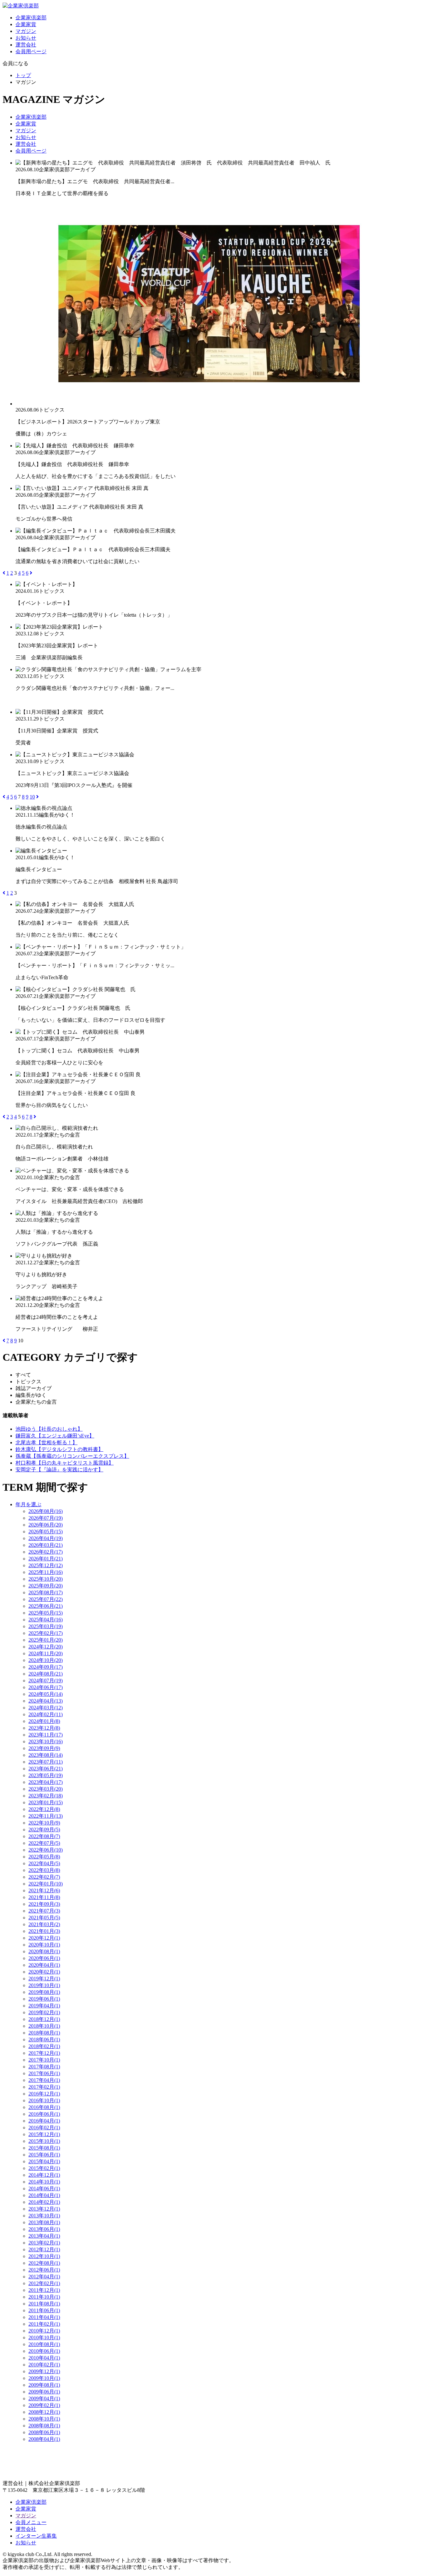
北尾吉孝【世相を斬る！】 (46, 1442)
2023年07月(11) (46, 1762)
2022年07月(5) (44, 1843)
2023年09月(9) (44, 1748)
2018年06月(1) (44, 2039)
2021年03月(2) (44, 1924)
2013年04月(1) (44, 2236)
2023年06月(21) (46, 1769)
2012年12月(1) (44, 2249)
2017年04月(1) (44, 2080)
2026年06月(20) (46, 1525)
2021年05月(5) (44, 1918)
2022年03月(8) (44, 1870)
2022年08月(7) (44, 1836)
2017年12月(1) (44, 2053)
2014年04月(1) (44, 2195)
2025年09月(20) (46, 1586)
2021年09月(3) (44, 1904)
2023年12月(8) (44, 1728)
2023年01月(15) (46, 1802)
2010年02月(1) (44, 2365)
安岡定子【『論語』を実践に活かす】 (59, 1470)
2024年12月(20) (46, 1647)
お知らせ (26, 38)
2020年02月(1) (44, 1972)
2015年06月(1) (44, 2155)
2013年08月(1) (44, 2222)
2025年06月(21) (46, 1606)
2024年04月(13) (46, 1701)
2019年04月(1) (44, 2006)
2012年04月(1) (44, 2277)
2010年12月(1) (44, 2331)
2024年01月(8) (44, 1721)
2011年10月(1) (44, 2297)
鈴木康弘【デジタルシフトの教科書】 (59, 1449)
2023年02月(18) (46, 1796)
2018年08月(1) (44, 2033)
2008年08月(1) (44, 2426)
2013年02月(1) (44, 2243)
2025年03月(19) (46, 1626)
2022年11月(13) (46, 1816)
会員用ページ (31, 51)
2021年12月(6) (44, 1890)
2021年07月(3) (44, 1911)
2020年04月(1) (44, 1965)
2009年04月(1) (44, 2398)
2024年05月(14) (46, 1694)
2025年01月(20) (46, 1640)
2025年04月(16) (46, 1620)
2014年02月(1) (44, 2202)
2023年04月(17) (46, 1782)
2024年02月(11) (46, 1714)
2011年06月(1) (44, 2310)
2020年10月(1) (44, 1945)
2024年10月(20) (46, 1660)
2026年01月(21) (46, 1559)
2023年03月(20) (46, 1789)
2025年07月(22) (46, 1599)
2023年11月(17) (46, 1735)
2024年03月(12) (46, 1708)
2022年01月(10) (46, 1884)
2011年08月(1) (44, 2304)
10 (32, 797)
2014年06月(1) (44, 2188)
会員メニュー (31, 2522)
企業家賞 (26, 24)
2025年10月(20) (46, 1579)
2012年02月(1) (44, 2283)
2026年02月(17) (46, 1552)
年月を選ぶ (28, 1504)
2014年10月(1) (44, 2182)
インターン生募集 (36, 2536)
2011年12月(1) (44, 2290)
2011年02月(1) (44, 2324)
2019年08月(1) (44, 1992)
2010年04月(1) (44, 2358)
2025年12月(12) (46, 1565)
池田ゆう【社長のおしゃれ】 (49, 1429)
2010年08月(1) (44, 2344)
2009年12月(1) (44, 2371)
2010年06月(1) (44, 2351)
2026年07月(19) (46, 1518)
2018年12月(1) (44, 2019)
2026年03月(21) (46, 1545)
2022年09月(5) (44, 1830)
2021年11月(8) (44, 1897)
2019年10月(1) (44, 1985)
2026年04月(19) (46, 1538)
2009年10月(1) (44, 2378)
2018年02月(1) (44, 2046)
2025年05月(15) (46, 1613)
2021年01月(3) (44, 1931)
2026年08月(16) (46, 1511)
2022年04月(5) (44, 1863)
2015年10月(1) (44, 2141)
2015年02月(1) (44, 2168)
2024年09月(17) (46, 1667)
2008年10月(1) (44, 2419)
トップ (23, 75)
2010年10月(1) (44, 2337)
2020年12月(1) (44, 1938)
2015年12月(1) (44, 2134)
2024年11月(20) (46, 1653)
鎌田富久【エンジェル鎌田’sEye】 (55, 1436)
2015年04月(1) (44, 2161)
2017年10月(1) (44, 2060)
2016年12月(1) (44, 2094)
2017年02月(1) (44, 2087)
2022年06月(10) (46, 1850)
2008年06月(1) (44, 2432)
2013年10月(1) (44, 2216)
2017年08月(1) (44, 2067)
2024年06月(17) (46, 1687)
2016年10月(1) (44, 2100)
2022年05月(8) (44, 1857)
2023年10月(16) (46, 1741)
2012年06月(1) (44, 2270)
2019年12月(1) (44, 1979)
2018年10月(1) (44, 2026)
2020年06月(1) (44, 1958)
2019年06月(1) (44, 1999)
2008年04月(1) (44, 2439)
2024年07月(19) (46, 1681)
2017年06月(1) (44, 2073)
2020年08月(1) (44, 1951)
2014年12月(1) (44, 2175)
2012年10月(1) (44, 2256)
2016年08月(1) (44, 2107)
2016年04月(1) (44, 2121)
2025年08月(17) (46, 1592)
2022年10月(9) (44, 1823)
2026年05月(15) (46, 1532)
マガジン (26, 31)
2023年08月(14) (46, 1755)
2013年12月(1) (44, 2209)
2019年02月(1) (44, 2012)
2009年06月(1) (44, 2392)
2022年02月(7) (44, 1877)
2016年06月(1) (44, 2114)
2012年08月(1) (44, 2263)
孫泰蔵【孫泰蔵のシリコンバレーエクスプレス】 (72, 1456)
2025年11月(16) (46, 1572)
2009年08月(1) (44, 2385)
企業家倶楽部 (31, 18)
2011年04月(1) (44, 2317)
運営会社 (26, 45)
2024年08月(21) (46, 1674)
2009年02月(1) (44, 2405)
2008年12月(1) (44, 2412)
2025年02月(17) (46, 1633)
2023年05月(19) (46, 1775)
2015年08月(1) (44, 2148)
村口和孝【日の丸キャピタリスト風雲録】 (65, 1463)
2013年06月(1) (44, 2229)
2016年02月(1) (44, 2128)
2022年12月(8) (44, 1809)
